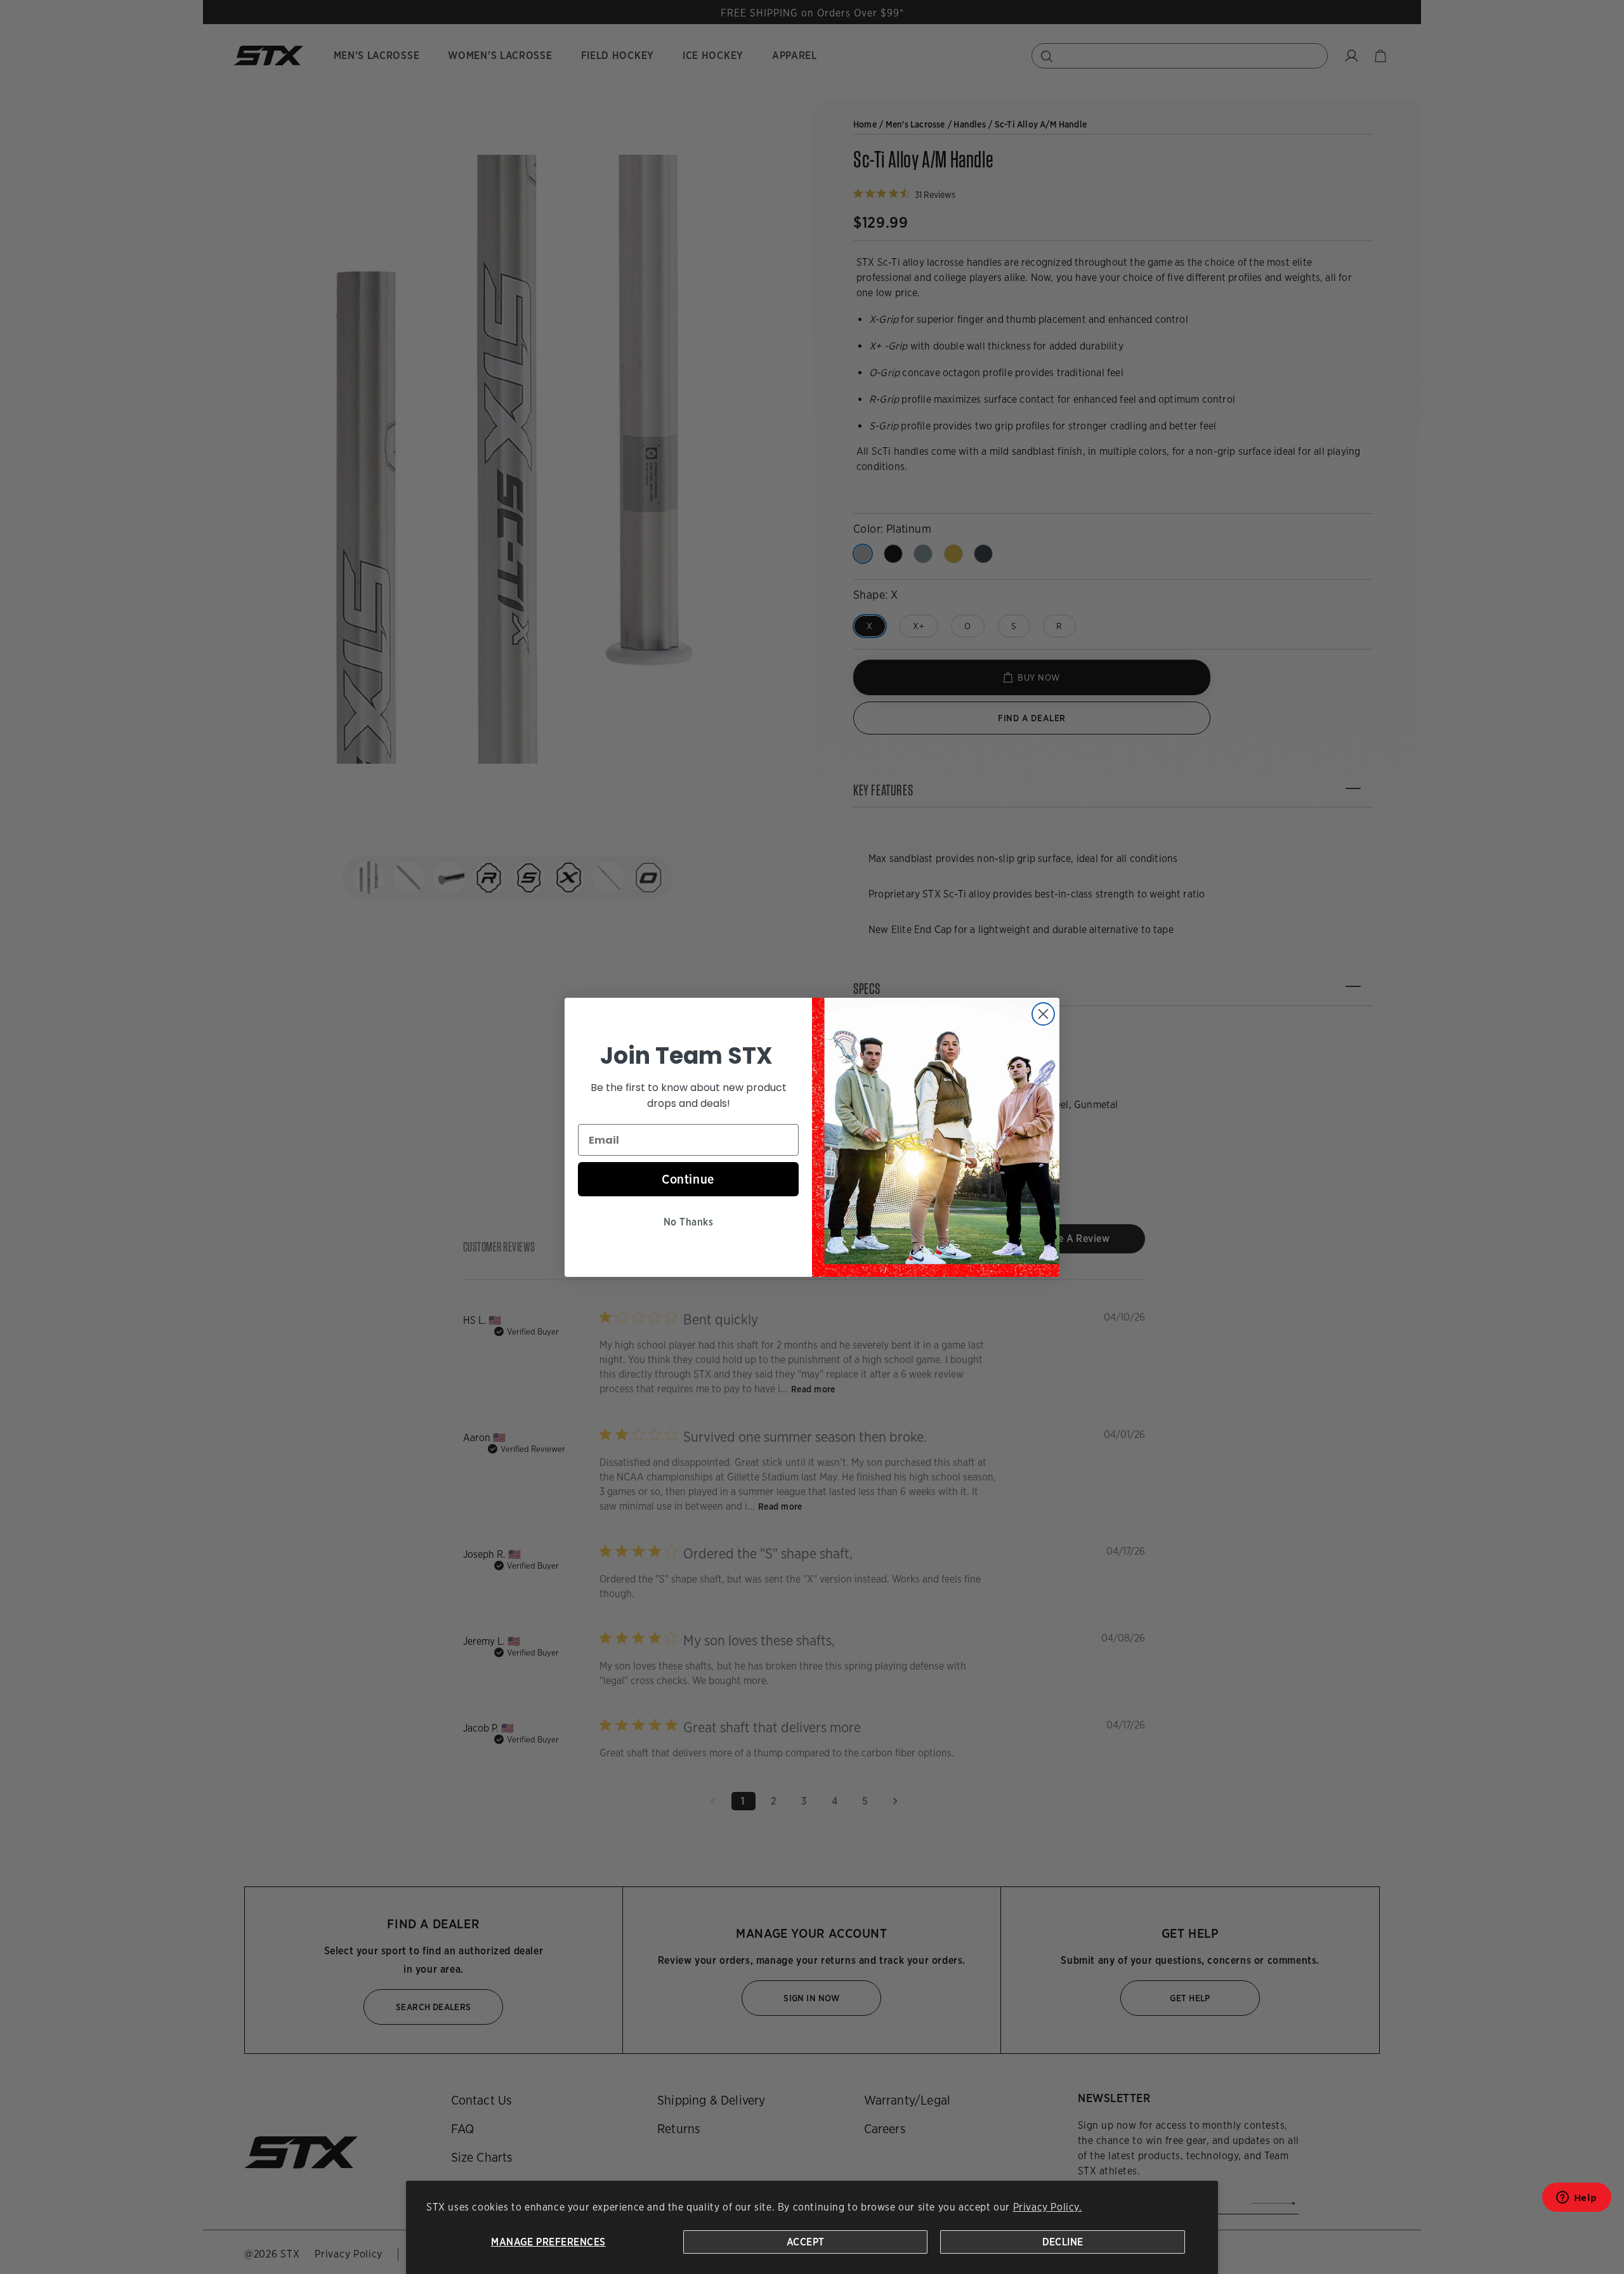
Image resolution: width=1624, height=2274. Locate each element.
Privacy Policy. (1048, 2207)
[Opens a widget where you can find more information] (1576, 2201)
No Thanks (688, 1222)
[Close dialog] (1043, 1014)
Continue (688, 1179)
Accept (806, 2242)
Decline (1063, 2242)
